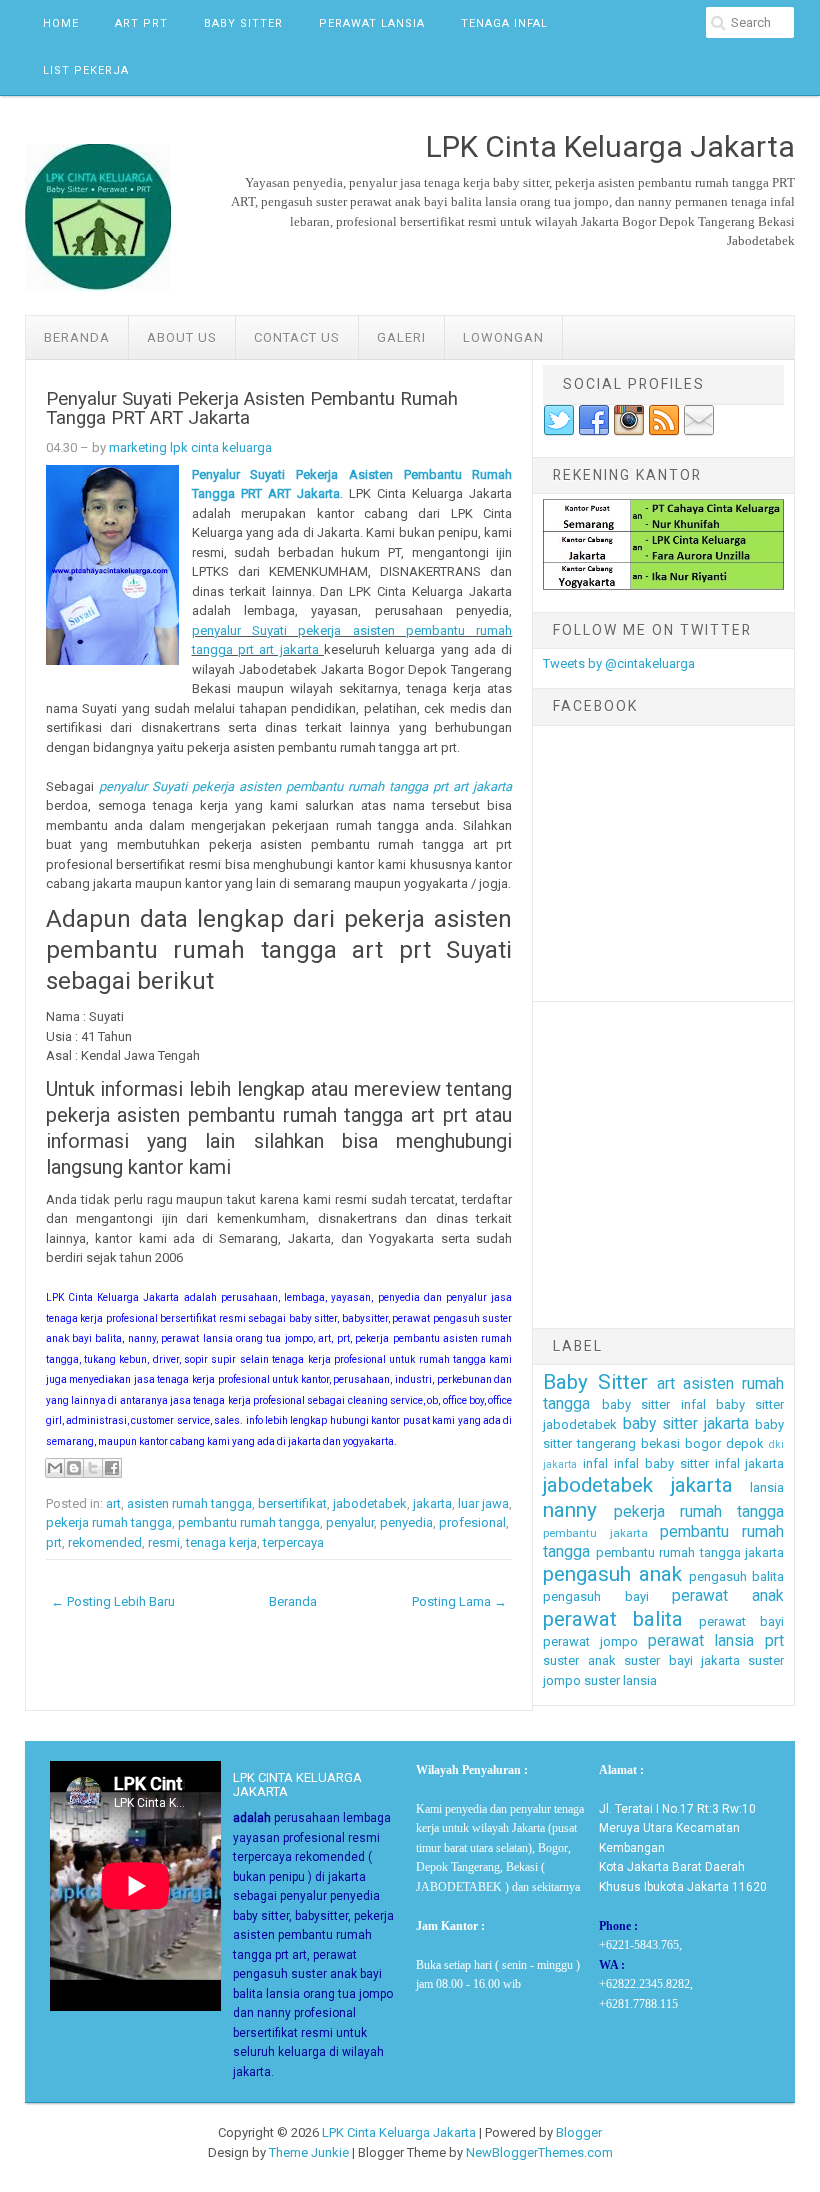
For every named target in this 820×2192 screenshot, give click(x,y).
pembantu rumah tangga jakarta (690, 1552)
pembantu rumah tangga (249, 1522)
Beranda (77, 337)
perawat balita (613, 1619)
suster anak (579, 1660)
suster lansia (620, 1680)
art (113, 1503)
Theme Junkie (309, 2152)
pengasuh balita (736, 1576)
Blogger (579, 2132)
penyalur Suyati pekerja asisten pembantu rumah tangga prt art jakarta (306, 786)
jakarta (432, 1503)
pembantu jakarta (595, 1533)
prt (54, 1542)
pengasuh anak (612, 1574)
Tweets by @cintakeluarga (619, 663)
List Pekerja (86, 70)
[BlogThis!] (74, 1468)
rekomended (105, 1542)
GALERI (401, 337)
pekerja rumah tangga (109, 1522)
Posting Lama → (459, 1601)
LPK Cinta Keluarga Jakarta (399, 2132)
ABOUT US (182, 337)
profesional (472, 1522)
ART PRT (141, 23)
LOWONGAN (503, 337)
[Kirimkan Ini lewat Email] (55, 1468)
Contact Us (297, 337)
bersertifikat (292, 1503)
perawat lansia (701, 1641)
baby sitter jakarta (686, 1424)
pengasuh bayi (595, 1596)
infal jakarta (750, 1463)
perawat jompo (590, 1641)
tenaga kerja (221, 1542)
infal (595, 1463)
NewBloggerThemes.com (539, 2152)
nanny (570, 1510)
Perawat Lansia (372, 23)
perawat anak (728, 1596)
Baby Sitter (243, 23)
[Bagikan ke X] (93, 1468)
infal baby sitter (661, 1463)
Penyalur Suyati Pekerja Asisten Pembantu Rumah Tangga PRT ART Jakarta (252, 408)
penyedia (406, 1522)
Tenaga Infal (504, 23)
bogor (703, 1443)
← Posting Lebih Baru (113, 1601)
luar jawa (483, 1503)
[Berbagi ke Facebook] (112, 1468)
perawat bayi (741, 1621)
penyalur (350, 1522)
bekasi (660, 1443)
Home (61, 23)
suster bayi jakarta (682, 1660)
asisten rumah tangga (189, 1503)
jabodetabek (370, 1503)
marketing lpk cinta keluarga (190, 447)
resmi (164, 1542)
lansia (767, 1487)
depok (745, 1443)
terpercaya (293, 1542)
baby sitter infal (654, 1404)
